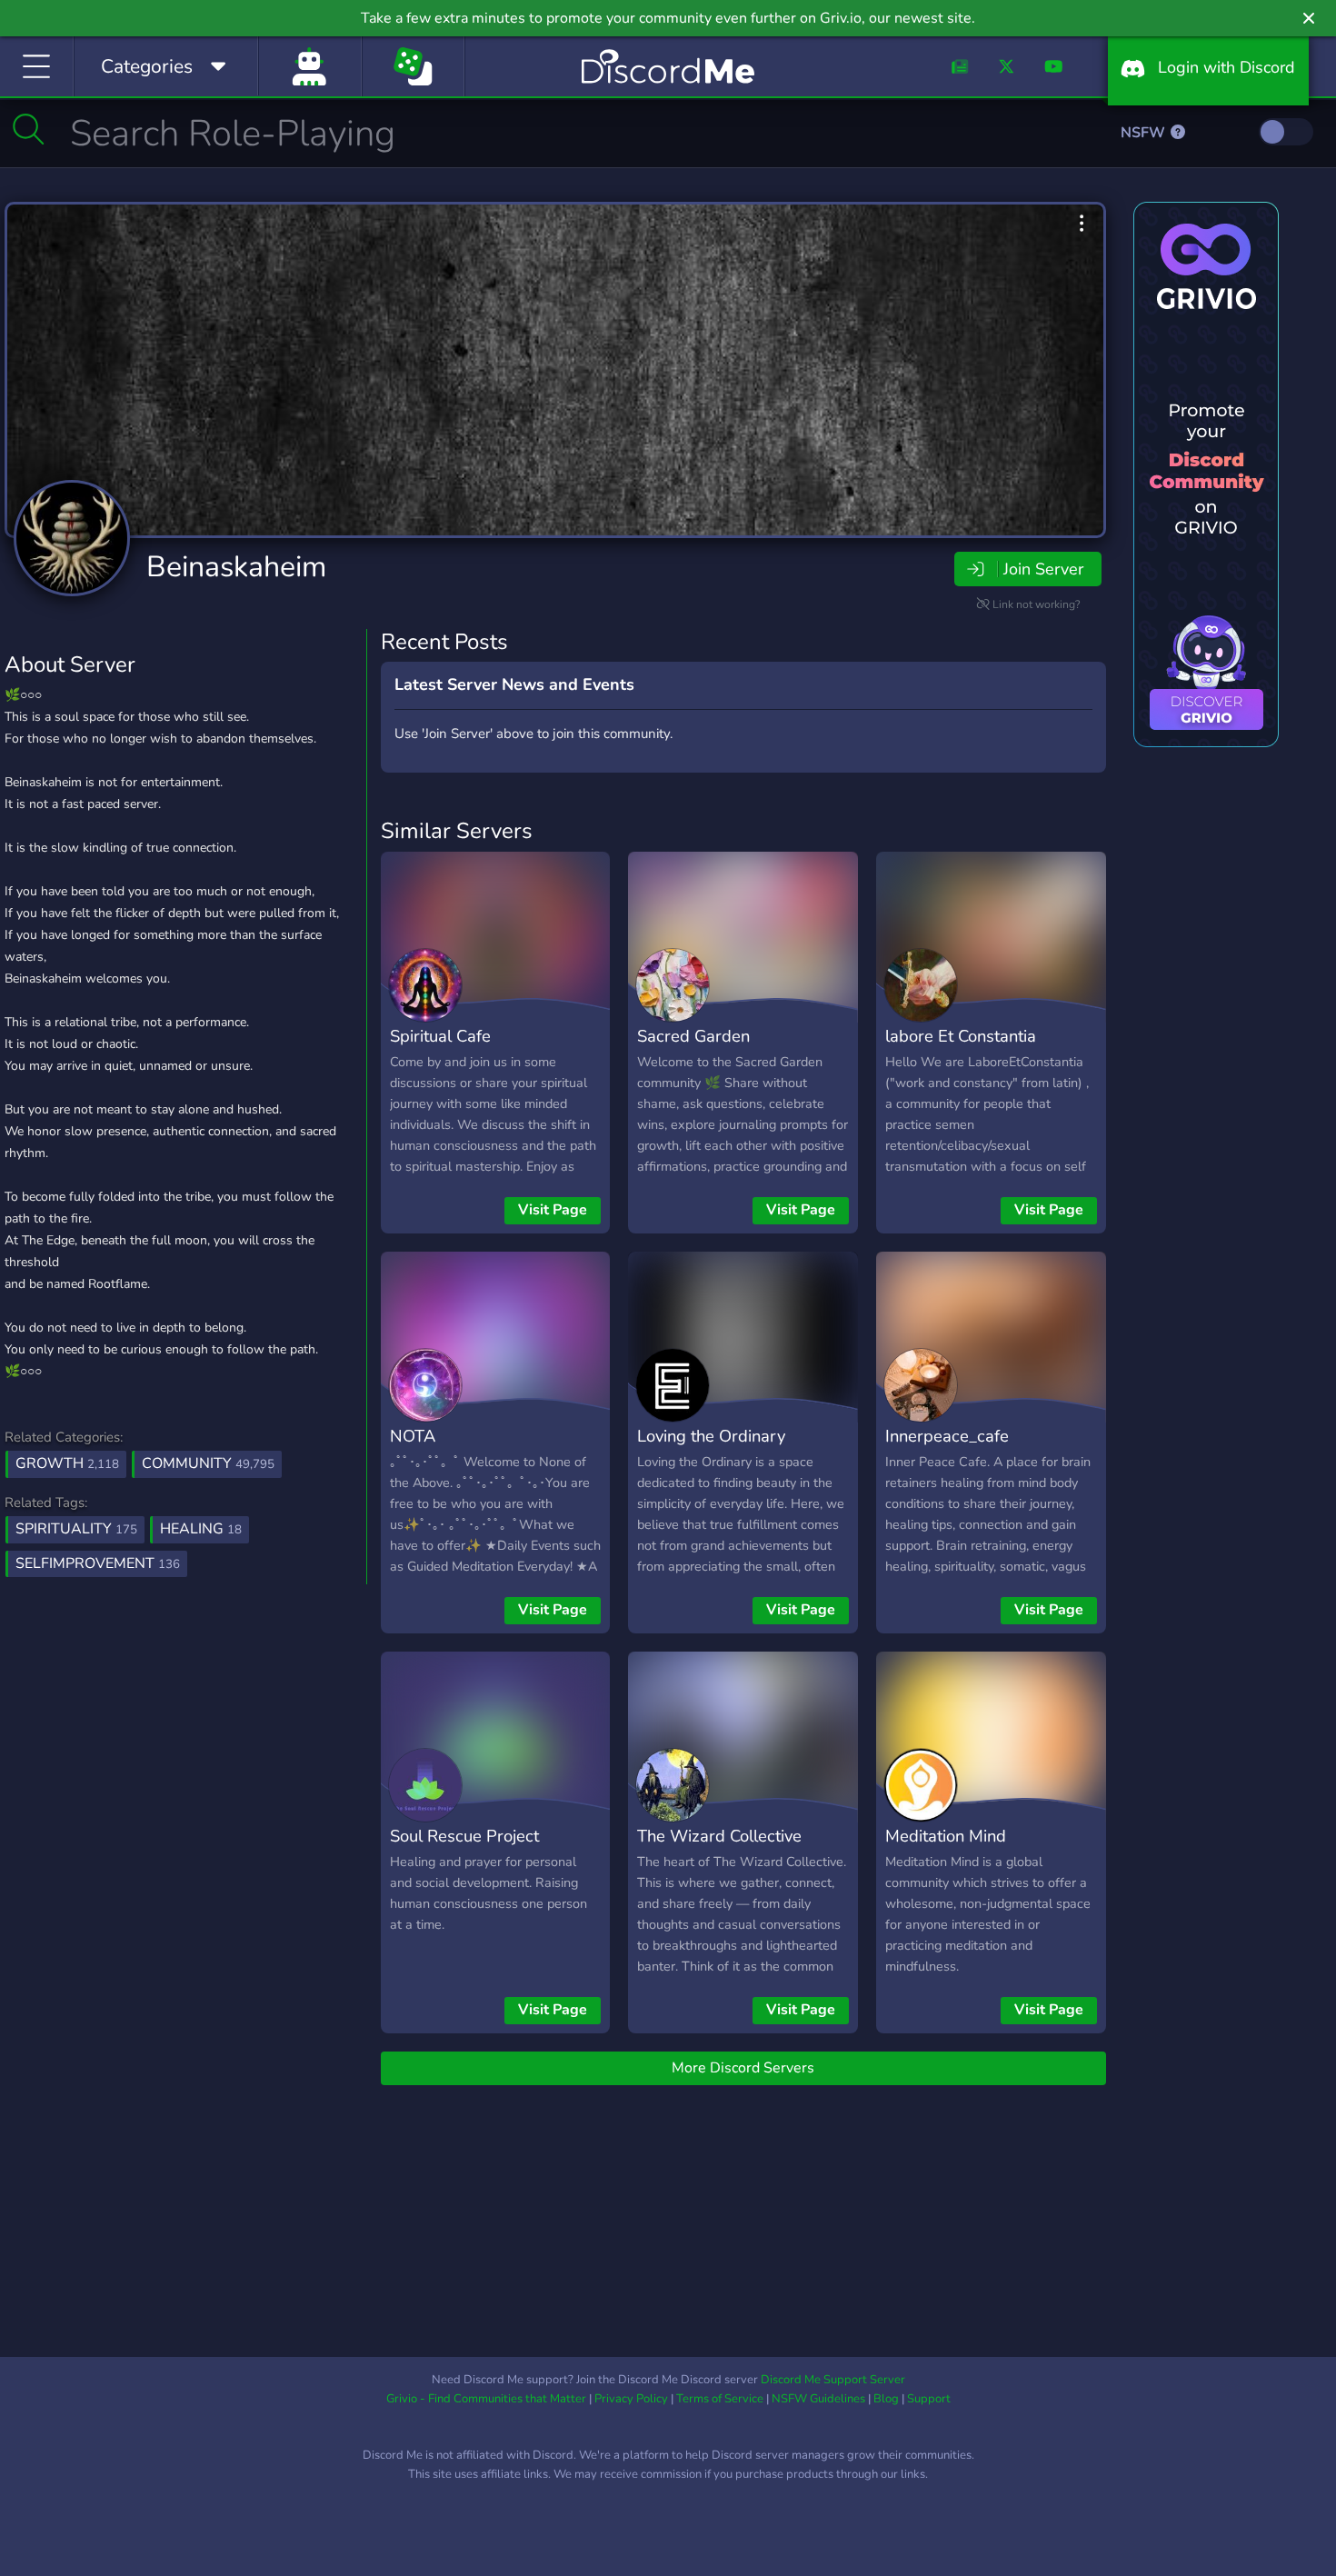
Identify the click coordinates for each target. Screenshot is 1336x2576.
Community (208, 1463)
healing (201, 1529)
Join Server (1043, 569)
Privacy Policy (631, 2399)
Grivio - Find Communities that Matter (486, 2399)
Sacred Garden (693, 1036)
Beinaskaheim (236, 567)
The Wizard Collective (719, 1836)
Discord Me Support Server (833, 2380)
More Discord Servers (743, 2068)
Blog (886, 2399)
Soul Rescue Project (464, 1836)
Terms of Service (720, 2399)
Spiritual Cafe (440, 1036)
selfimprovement (98, 1563)
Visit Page (553, 1210)
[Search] (29, 129)
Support (929, 2399)
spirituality (76, 1529)
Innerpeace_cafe (947, 1436)
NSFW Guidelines (818, 2399)
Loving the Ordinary (711, 1436)
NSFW (1145, 133)
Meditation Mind (946, 1836)
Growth (67, 1463)
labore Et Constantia (961, 1036)
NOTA (413, 1436)
